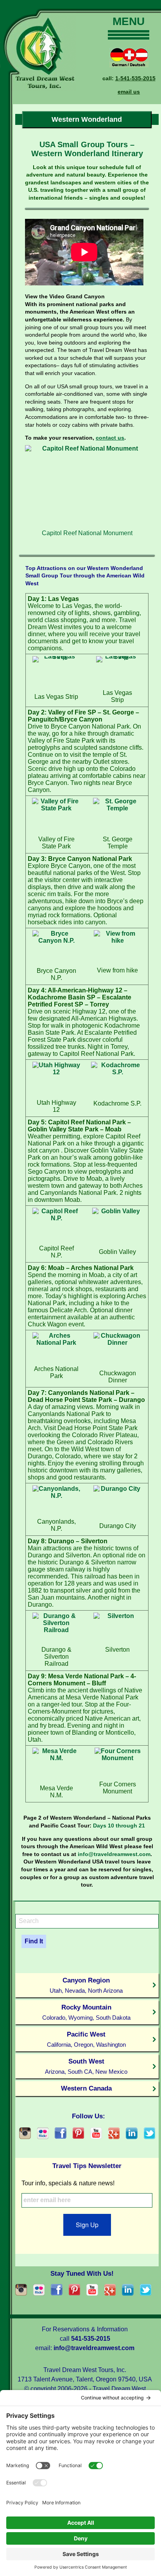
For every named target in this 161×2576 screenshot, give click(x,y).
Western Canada (86, 2088)
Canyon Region (86, 1985)
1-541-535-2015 (135, 78)
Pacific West (86, 2039)
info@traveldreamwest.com (114, 1854)
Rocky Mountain (86, 2012)
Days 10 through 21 (119, 1826)
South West (86, 2066)
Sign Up (87, 2225)
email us (129, 92)
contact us (110, 438)
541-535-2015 (91, 2339)
